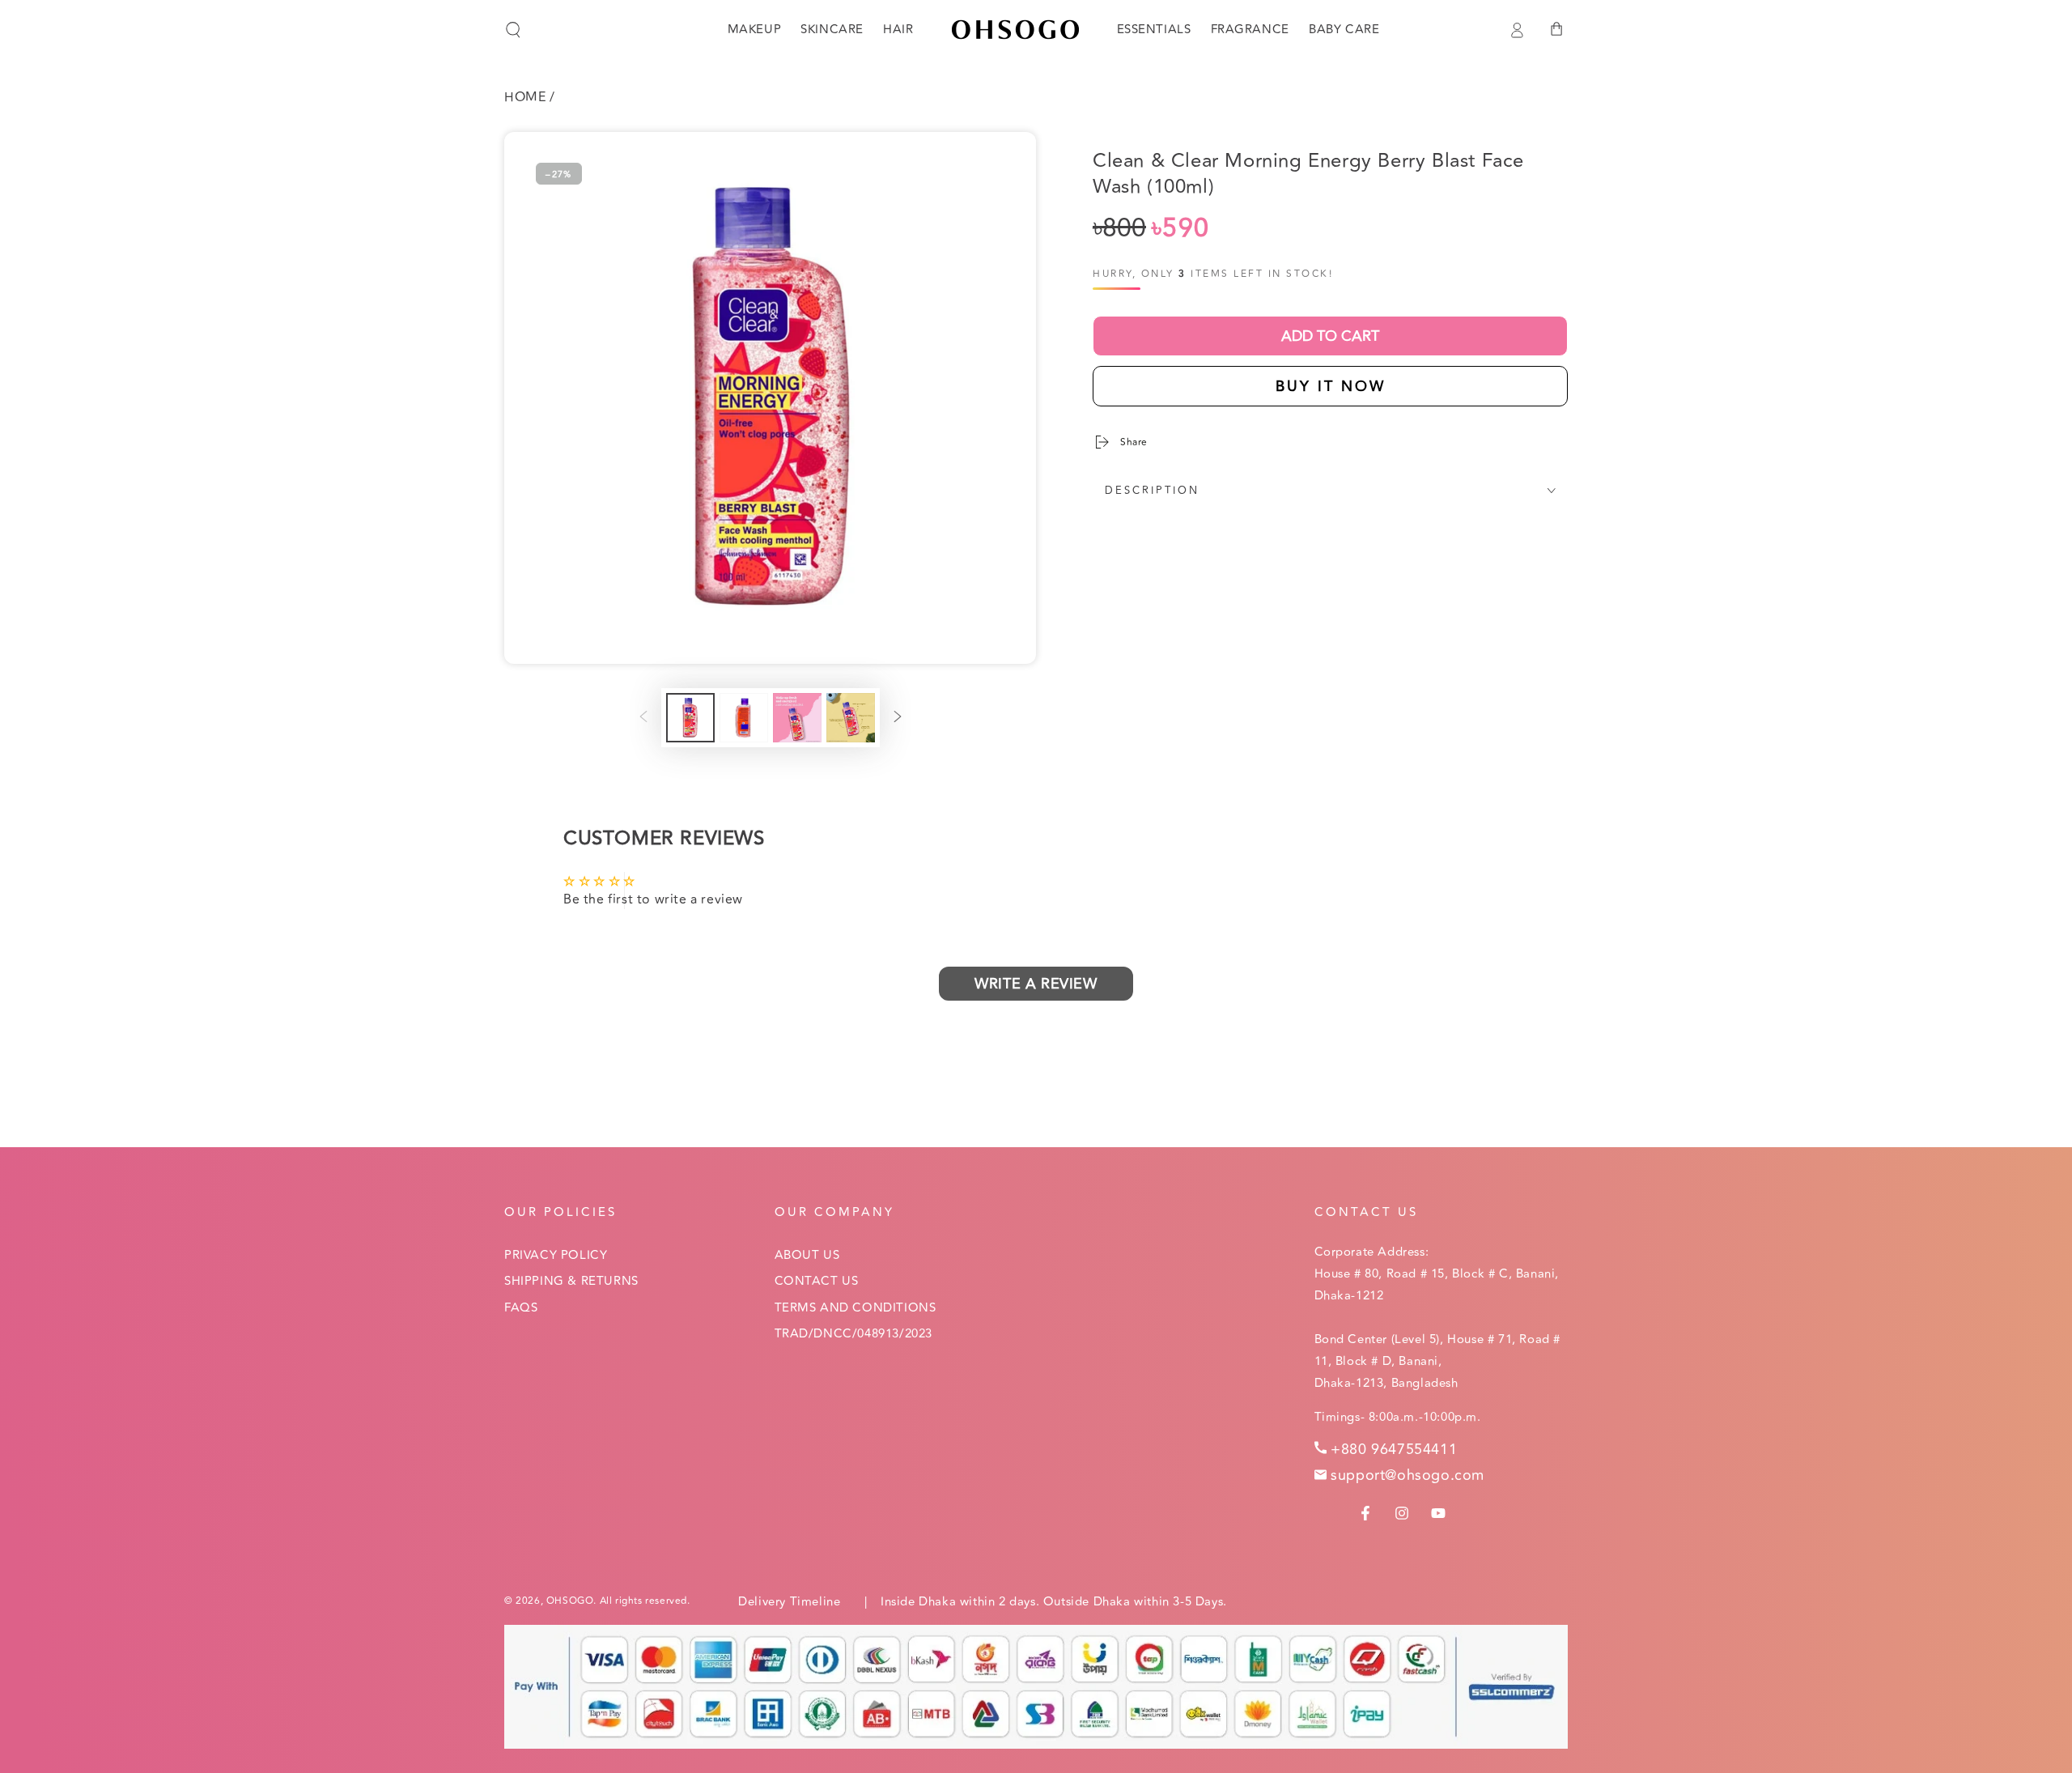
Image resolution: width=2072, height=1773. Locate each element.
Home (525, 97)
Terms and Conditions (856, 1308)
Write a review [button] (1036, 984)
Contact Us (817, 1281)
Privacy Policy (556, 1255)
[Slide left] (643, 718)
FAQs (521, 1308)
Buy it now (1331, 386)
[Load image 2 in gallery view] (744, 718)
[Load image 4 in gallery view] (851, 718)
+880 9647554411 (1394, 1449)
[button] (513, 30)
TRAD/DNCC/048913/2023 (854, 1334)
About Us (807, 1255)
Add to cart (1330, 336)
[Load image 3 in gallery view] (797, 718)
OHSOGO (570, 1601)
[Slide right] (898, 718)
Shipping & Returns (571, 1281)
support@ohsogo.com (1408, 1475)
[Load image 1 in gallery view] (690, 718)
